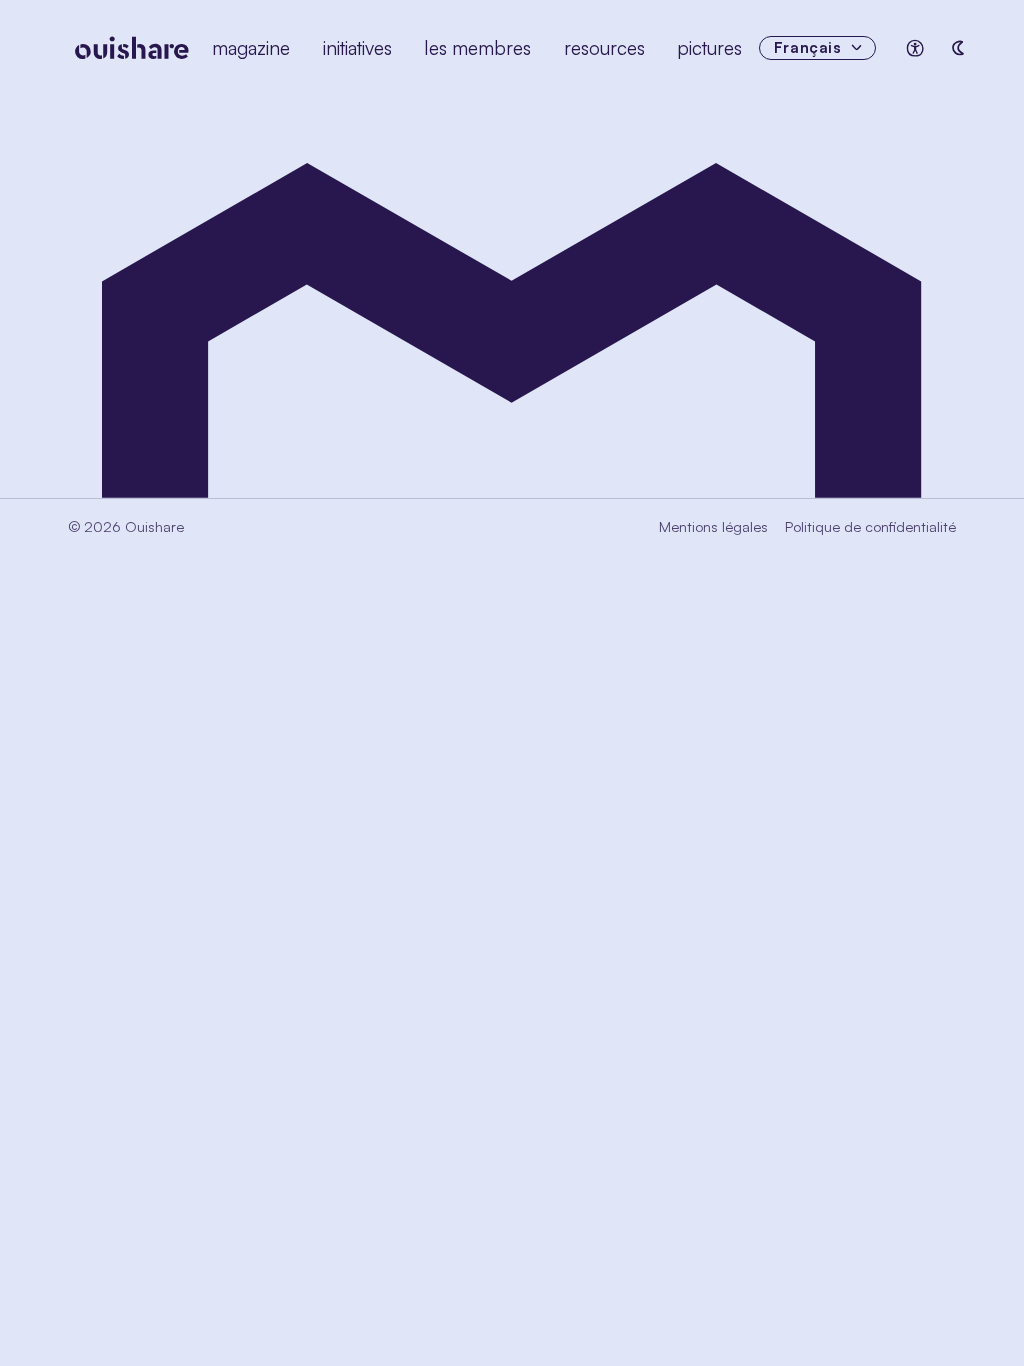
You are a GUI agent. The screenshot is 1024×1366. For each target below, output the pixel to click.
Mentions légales (713, 526)
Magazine (251, 48)
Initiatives (357, 48)
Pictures (709, 48)
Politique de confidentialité (870, 526)
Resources (604, 48)
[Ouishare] (132, 48)
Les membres (477, 48)
